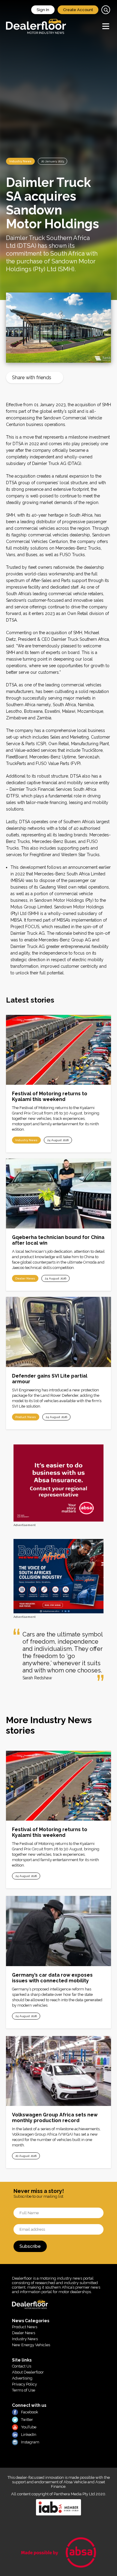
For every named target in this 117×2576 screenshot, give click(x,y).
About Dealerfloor (28, 2372)
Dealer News (25, 1278)
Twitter (27, 2420)
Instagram (30, 2442)
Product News (26, 1417)
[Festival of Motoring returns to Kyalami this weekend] (58, 1050)
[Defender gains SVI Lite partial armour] (58, 1332)
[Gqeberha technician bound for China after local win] (58, 1194)
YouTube (29, 2427)
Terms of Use (24, 2390)
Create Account (78, 10)
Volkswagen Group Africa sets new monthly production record (55, 2118)
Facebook (30, 2412)
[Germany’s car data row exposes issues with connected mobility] (58, 1931)
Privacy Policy (24, 2384)
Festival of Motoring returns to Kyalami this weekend (50, 1096)
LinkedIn (29, 2435)
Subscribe (30, 2246)
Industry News (20, 161)
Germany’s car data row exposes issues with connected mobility (52, 1978)
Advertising (22, 2378)
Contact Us (22, 2366)
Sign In (43, 10)
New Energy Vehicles (31, 2345)
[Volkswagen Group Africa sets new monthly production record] (58, 2071)
